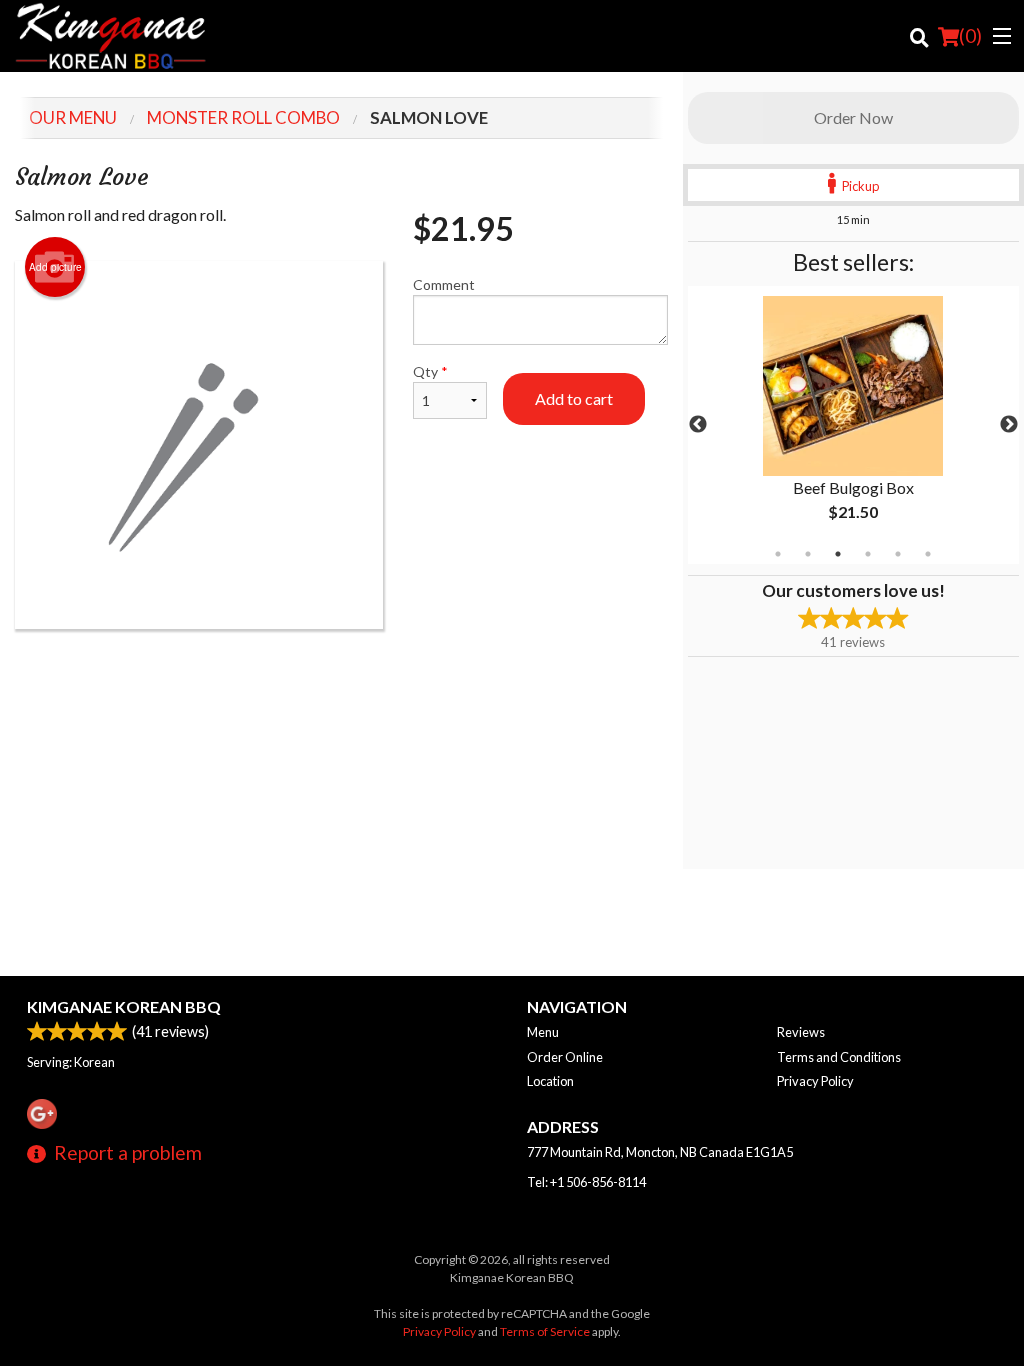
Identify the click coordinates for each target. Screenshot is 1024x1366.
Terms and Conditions (839, 1057)
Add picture (55, 267)
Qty (430, 371)
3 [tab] (838, 554)
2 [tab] (808, 554)
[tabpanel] (853, 425)
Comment (444, 284)
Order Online (565, 1057)
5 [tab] (898, 554)
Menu (543, 1032)
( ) (970, 35)
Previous (698, 425)
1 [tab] (778, 554)
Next (1009, 425)
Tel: (586, 1182)
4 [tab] (868, 554)
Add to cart (574, 398)
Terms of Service (545, 1331)
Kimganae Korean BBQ (124, 1006)
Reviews (801, 1032)
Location (550, 1081)
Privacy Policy (815, 1081)
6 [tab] (928, 554)
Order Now (853, 117)
